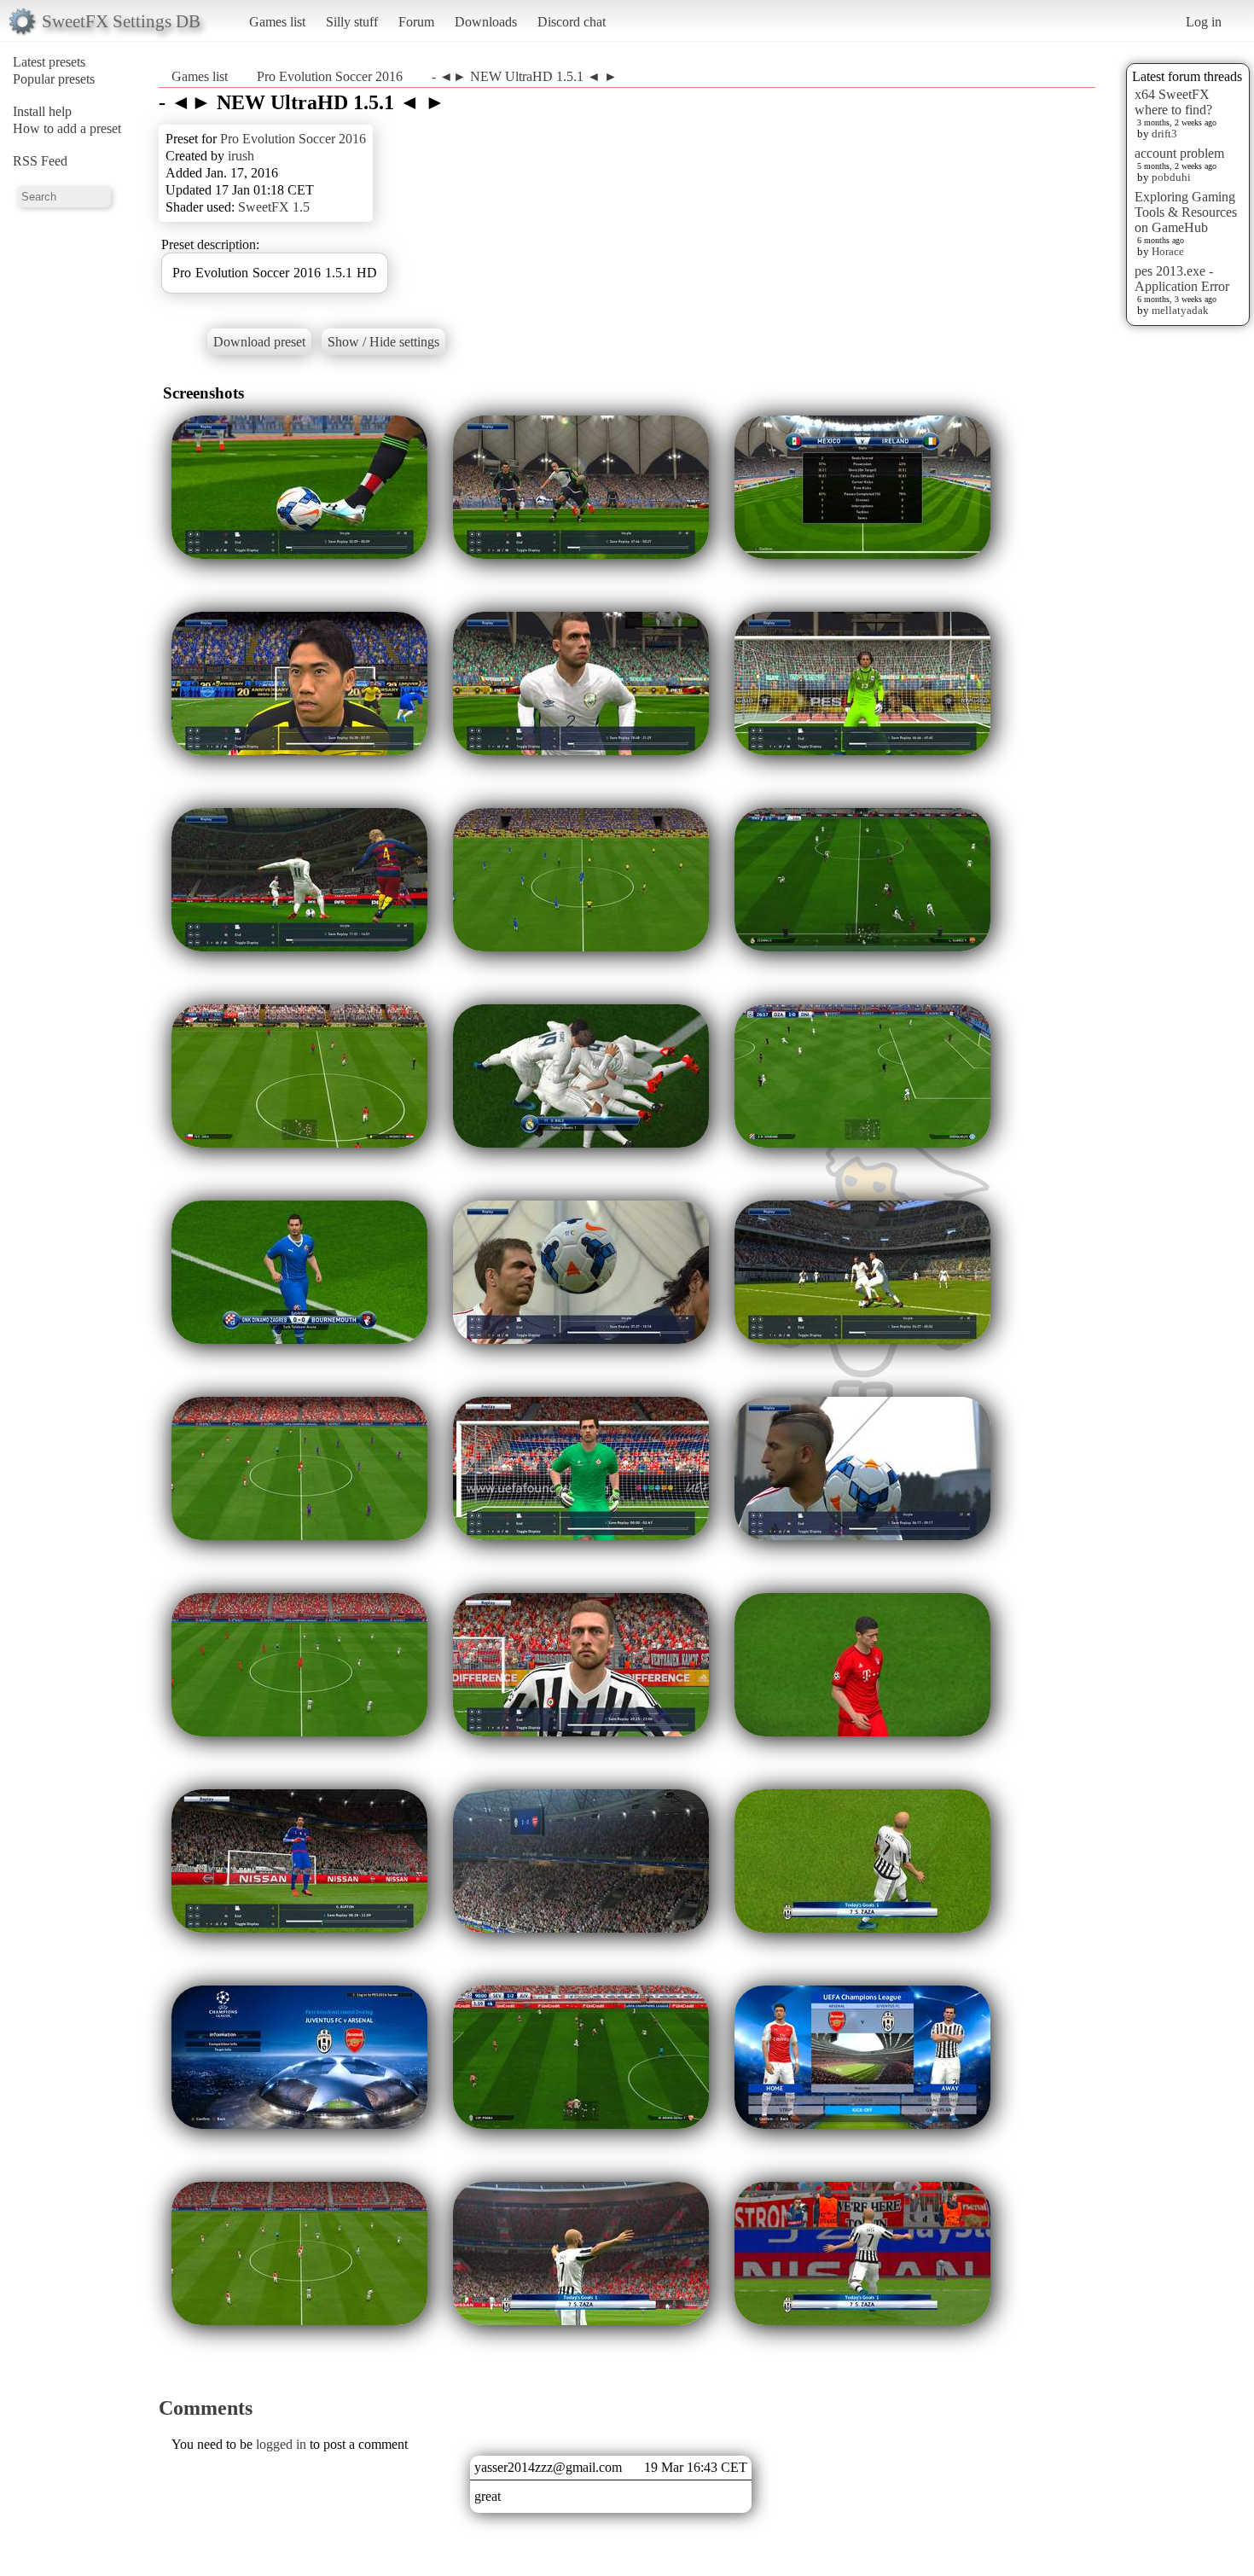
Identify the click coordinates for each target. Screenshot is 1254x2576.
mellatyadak (1180, 310)
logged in (281, 2444)
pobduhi (1171, 177)
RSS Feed (40, 161)
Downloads (486, 22)
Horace (1168, 251)
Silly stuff (352, 22)
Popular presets (54, 79)
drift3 (1164, 134)
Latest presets (49, 62)
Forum (416, 22)
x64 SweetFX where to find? (1173, 102)
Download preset (259, 342)
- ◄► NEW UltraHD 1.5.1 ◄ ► (525, 76)
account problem (1179, 153)
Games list (277, 22)
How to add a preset (67, 128)
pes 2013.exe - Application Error (1182, 279)
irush (241, 156)
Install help (42, 111)
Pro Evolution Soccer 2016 (330, 76)
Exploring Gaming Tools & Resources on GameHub (1186, 212)
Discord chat (572, 22)
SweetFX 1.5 (274, 207)
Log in (1204, 22)
